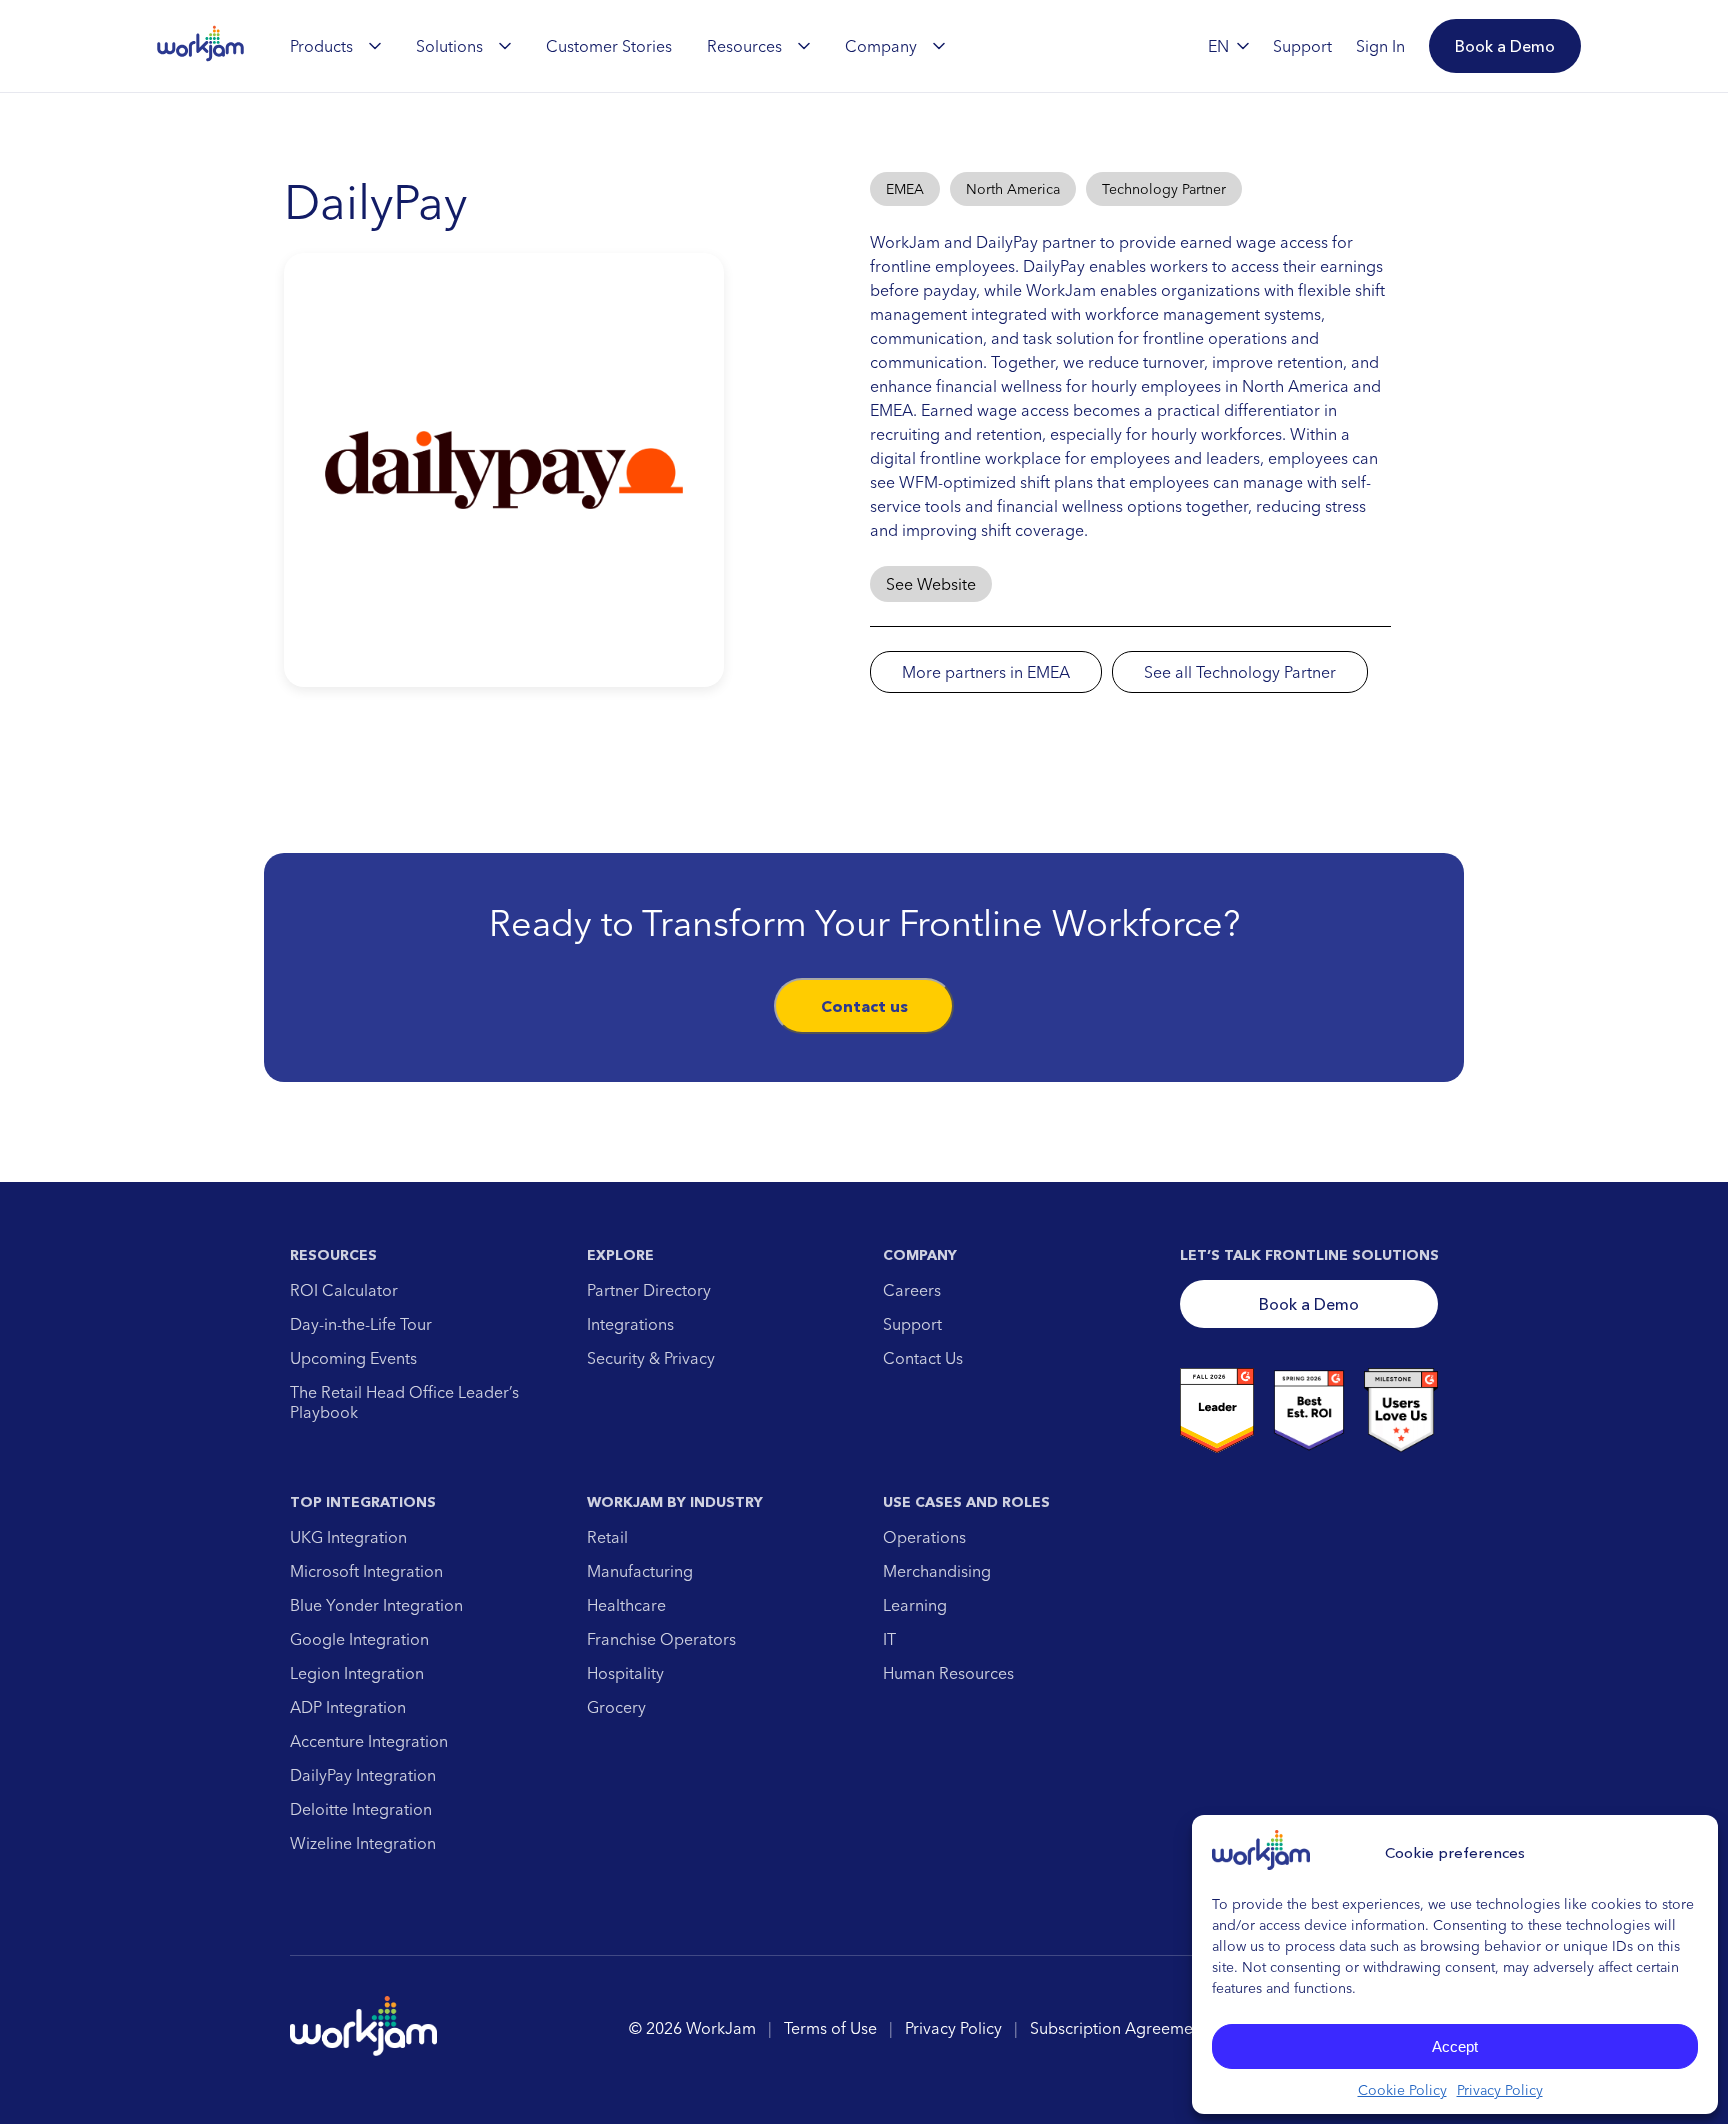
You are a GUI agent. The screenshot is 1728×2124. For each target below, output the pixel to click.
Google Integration (359, 1639)
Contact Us (923, 1358)
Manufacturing (640, 1571)
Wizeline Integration (363, 1843)
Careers (912, 1290)
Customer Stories (609, 46)
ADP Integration (348, 1707)
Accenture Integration (369, 1741)
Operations (924, 1537)
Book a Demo (1309, 1304)
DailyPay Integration (363, 1775)
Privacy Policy (1500, 2090)
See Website (931, 584)
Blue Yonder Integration (376, 1605)
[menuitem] (335, 46)
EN (1218, 46)
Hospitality (625, 1673)
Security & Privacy (651, 1358)
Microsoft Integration (366, 1571)
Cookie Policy (1402, 2090)
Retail (607, 1537)
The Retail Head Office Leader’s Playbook (404, 1402)
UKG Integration (348, 1537)
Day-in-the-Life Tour (361, 1324)
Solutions (449, 46)
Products (321, 46)
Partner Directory (649, 1290)
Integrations (630, 1324)
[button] (1505, 46)
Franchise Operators (661, 1639)
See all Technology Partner (1240, 672)
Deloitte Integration (361, 1809)
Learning (915, 1605)
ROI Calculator (344, 1290)
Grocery (616, 1707)
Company (881, 46)
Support (912, 1324)
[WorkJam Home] (201, 46)
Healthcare (626, 1605)
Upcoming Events (353, 1358)
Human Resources (948, 1673)
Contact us (864, 1006)
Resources (744, 46)
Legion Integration (357, 1673)
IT (889, 1639)
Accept (1455, 2046)
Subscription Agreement (1118, 2028)
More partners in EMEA (986, 672)
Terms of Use (830, 2028)
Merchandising (937, 1571)
